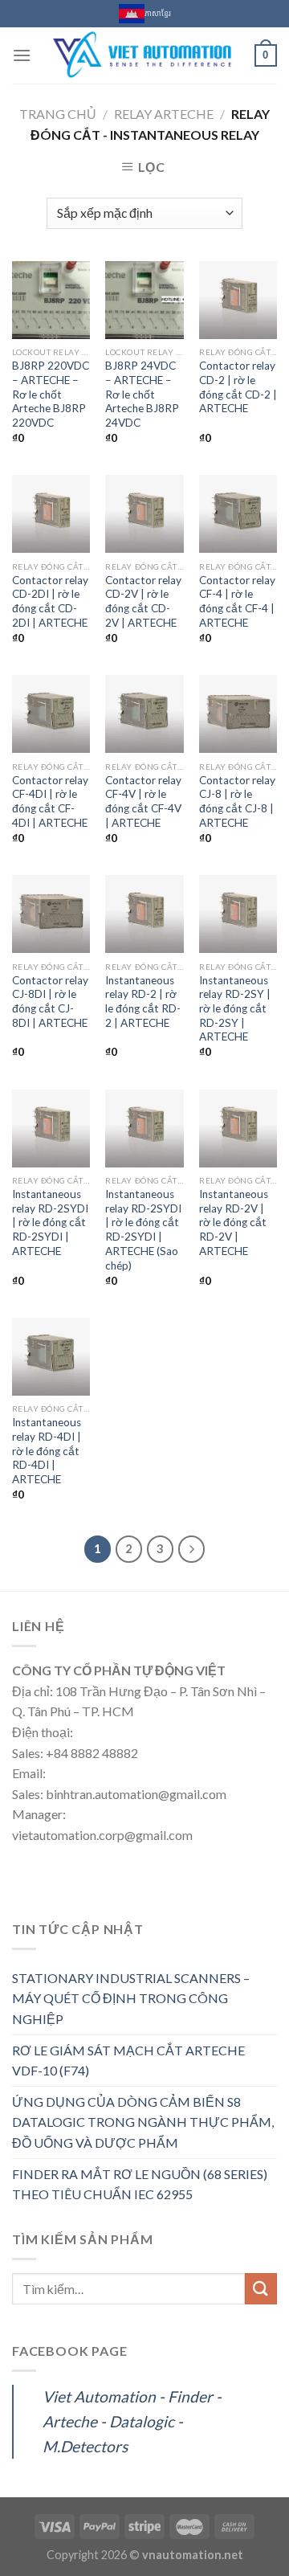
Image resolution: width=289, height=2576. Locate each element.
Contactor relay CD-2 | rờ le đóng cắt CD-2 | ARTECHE (238, 387)
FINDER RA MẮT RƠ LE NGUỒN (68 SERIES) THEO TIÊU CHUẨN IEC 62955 (140, 2184)
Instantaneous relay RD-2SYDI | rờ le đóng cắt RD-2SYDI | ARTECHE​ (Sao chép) (143, 1229)
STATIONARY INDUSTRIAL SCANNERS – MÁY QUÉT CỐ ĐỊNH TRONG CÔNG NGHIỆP (131, 1998)
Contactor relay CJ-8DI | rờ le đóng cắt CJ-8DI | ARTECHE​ (50, 1002)
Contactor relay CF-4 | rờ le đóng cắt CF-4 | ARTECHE (237, 601)
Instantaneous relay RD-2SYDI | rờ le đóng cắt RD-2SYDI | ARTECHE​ (50, 1223)
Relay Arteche (164, 114)
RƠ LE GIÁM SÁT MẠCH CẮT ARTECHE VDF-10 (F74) (128, 2061)
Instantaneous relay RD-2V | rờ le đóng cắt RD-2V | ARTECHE (234, 1223)
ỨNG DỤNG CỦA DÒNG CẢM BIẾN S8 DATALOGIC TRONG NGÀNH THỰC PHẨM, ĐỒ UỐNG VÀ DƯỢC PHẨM (143, 2122)
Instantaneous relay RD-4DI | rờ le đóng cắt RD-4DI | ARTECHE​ (47, 1451)
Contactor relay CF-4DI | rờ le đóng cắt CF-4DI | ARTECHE (50, 801)
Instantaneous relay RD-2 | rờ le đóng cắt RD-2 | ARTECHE (143, 1002)
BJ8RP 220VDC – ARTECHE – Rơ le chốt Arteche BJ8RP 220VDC (51, 394)
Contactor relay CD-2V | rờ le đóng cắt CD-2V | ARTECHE (143, 601)
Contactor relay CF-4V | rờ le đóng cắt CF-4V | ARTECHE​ (143, 801)
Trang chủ (58, 114)
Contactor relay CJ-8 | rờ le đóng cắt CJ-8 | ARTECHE (237, 801)
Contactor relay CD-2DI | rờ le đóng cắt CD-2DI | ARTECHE (50, 601)
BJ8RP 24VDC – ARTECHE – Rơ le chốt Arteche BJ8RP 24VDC (142, 394)
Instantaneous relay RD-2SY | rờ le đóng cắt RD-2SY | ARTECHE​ (235, 1009)
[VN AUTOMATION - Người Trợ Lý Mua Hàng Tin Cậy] (143, 55)
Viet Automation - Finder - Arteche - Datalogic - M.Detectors (132, 2421)
